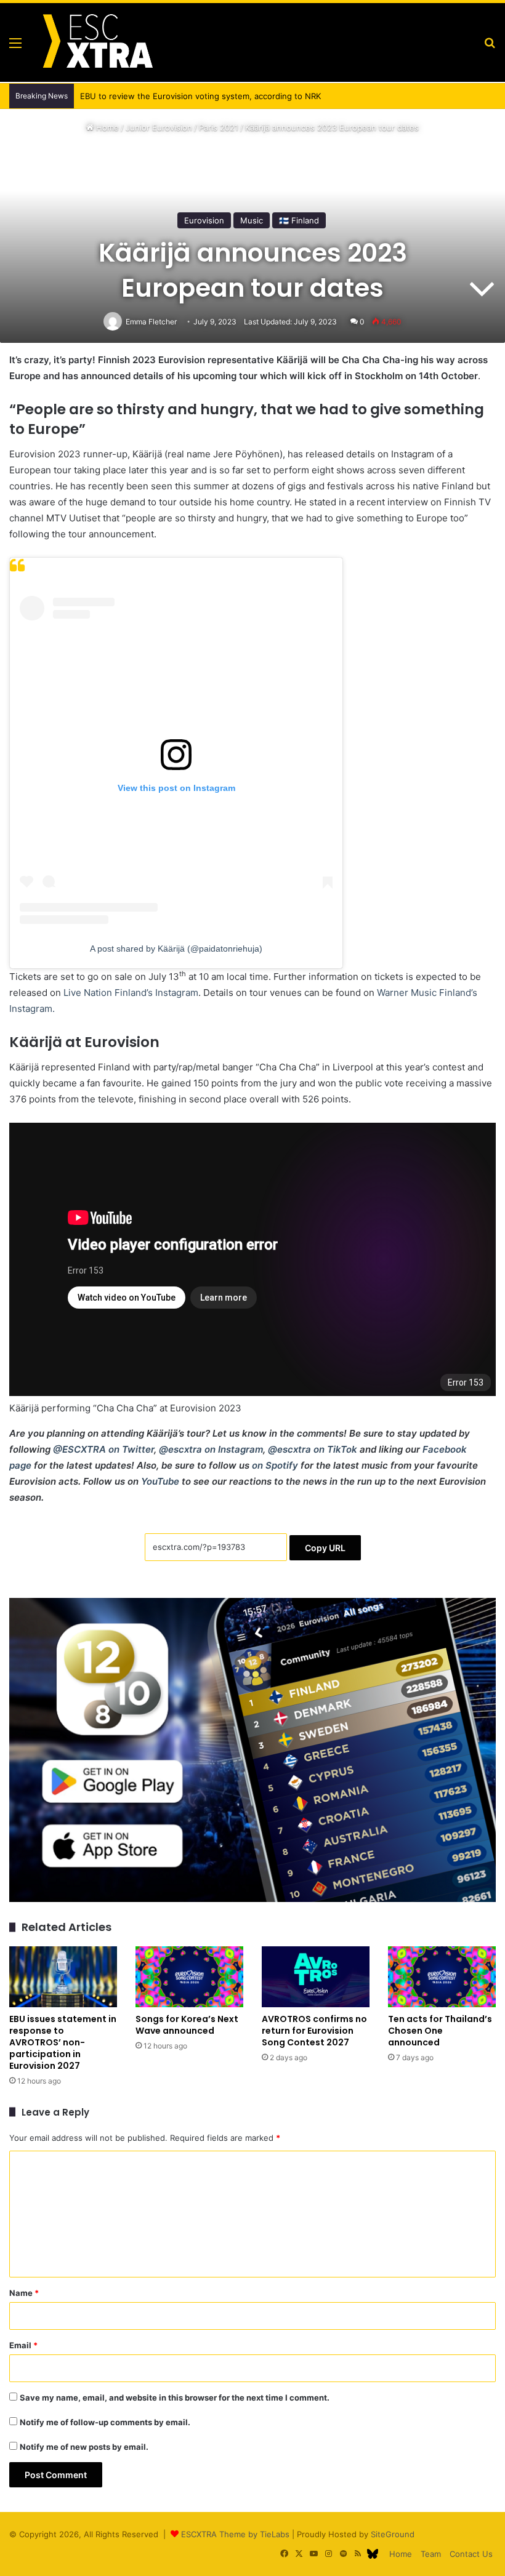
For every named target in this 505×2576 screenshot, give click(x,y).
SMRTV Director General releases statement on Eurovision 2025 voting (212, 96)
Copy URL (325, 1548)
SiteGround (393, 2534)
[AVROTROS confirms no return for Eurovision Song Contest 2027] (316, 1977)
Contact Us (471, 2554)
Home (106, 127)
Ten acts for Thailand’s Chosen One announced (440, 2031)
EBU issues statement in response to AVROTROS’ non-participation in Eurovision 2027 (63, 2042)
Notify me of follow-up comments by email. (105, 2422)
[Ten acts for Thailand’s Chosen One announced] (442, 1977)
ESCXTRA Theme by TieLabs (235, 2534)
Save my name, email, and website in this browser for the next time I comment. (175, 2397)
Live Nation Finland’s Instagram (131, 993)
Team (431, 2554)
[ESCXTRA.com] (97, 42)
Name (24, 2293)
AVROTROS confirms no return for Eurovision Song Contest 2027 (314, 2031)
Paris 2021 (219, 127)
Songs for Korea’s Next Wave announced (187, 2025)
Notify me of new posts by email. (84, 2447)
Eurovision (204, 220)
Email (23, 2345)
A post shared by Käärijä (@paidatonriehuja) (176, 949)
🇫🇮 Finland (299, 220)
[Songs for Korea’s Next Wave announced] (189, 1977)
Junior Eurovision (159, 127)
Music (252, 220)
